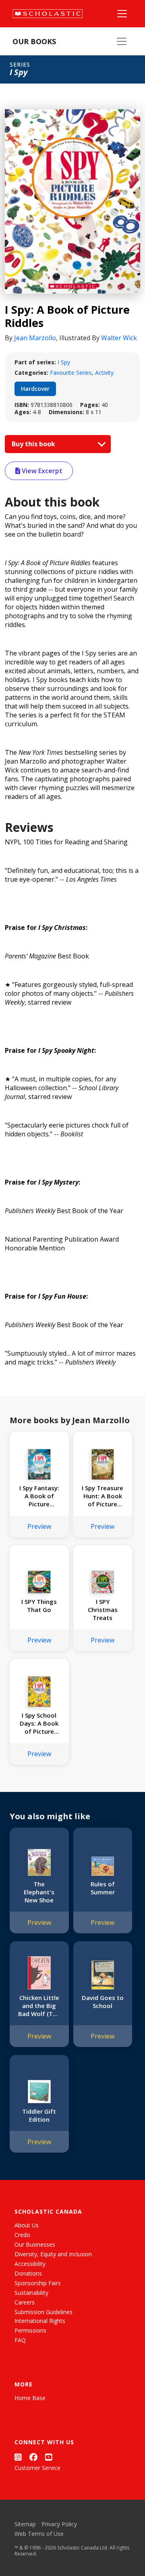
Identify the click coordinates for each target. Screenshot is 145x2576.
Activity (104, 373)
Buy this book (34, 444)
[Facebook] (33, 2457)
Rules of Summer (103, 1888)
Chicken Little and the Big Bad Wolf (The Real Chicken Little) (39, 2006)
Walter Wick (119, 338)
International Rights (40, 2321)
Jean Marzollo (35, 338)
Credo (22, 2235)
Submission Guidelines (43, 2312)
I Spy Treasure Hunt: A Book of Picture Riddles (103, 1496)
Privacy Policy (59, 2524)
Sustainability (31, 2293)
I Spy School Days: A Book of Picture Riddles (39, 1723)
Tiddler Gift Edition (39, 2115)
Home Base (30, 2398)
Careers (25, 2302)
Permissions (30, 2330)
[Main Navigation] (122, 14)
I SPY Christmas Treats (103, 1610)
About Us (27, 2225)
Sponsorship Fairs (38, 2283)
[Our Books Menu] (122, 41)
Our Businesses (35, 2244)
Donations (28, 2273)
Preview (39, 1526)
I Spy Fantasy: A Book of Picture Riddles (39, 1496)
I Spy (64, 362)
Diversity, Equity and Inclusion (53, 2254)
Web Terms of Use (39, 2534)
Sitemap (25, 2524)
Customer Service (37, 2468)
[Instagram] (18, 2457)
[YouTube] (49, 2457)
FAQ (20, 2340)
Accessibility (30, 2264)
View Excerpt (41, 471)
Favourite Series (71, 373)
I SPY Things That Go (39, 1606)
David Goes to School (103, 2002)
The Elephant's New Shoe (39, 1892)
